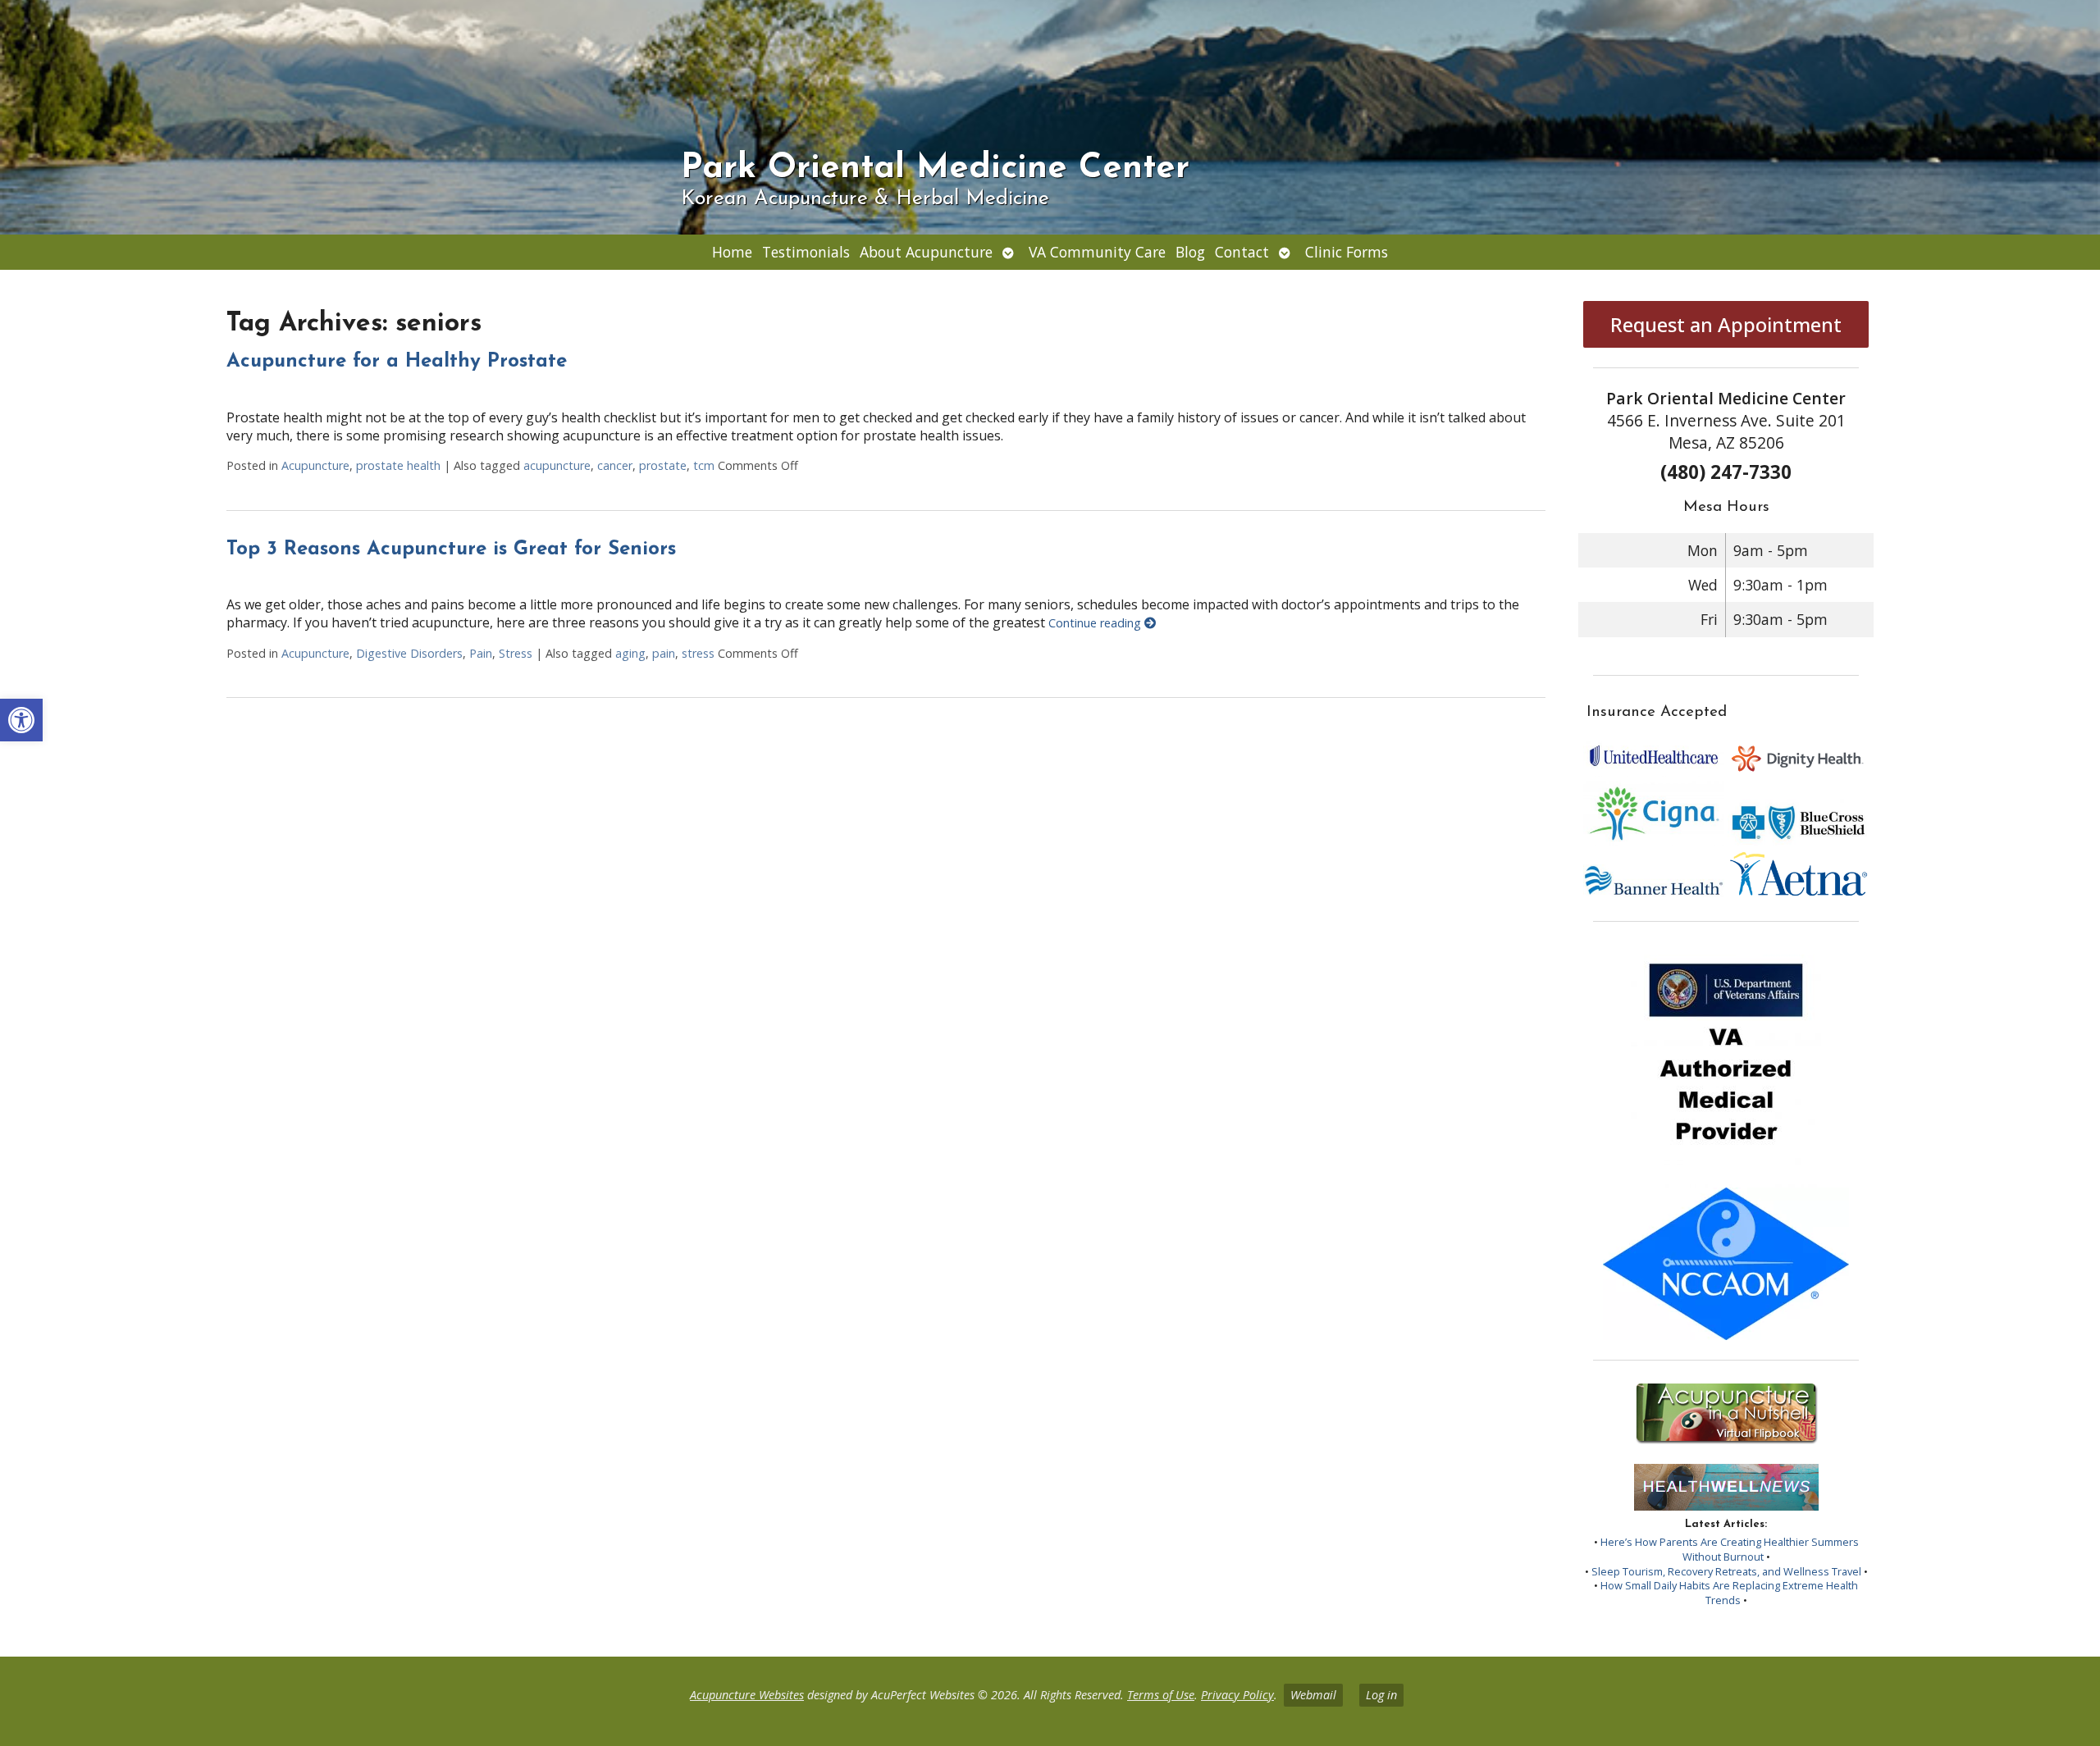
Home (732, 252)
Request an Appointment (1726, 324)
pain (664, 653)
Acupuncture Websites (747, 1695)
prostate (663, 465)
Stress (516, 653)
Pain (481, 653)
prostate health (398, 465)
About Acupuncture (926, 252)
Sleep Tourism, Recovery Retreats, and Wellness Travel (1726, 1571)
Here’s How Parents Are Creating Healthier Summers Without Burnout (1730, 1549)
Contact (1242, 252)
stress (698, 653)
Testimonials (806, 252)
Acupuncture (315, 465)
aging (630, 653)
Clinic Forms (1347, 252)
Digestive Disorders (409, 653)
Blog (1190, 252)
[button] (21, 720)
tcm (704, 465)
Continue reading (1096, 623)
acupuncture (557, 465)
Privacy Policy (1237, 1695)
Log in (1381, 1695)
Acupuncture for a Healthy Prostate (397, 362)
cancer (615, 465)
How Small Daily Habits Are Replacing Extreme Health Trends (1729, 1593)
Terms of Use (1161, 1695)
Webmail (1313, 1695)
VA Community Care (1097, 252)
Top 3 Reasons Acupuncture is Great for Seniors (451, 549)
